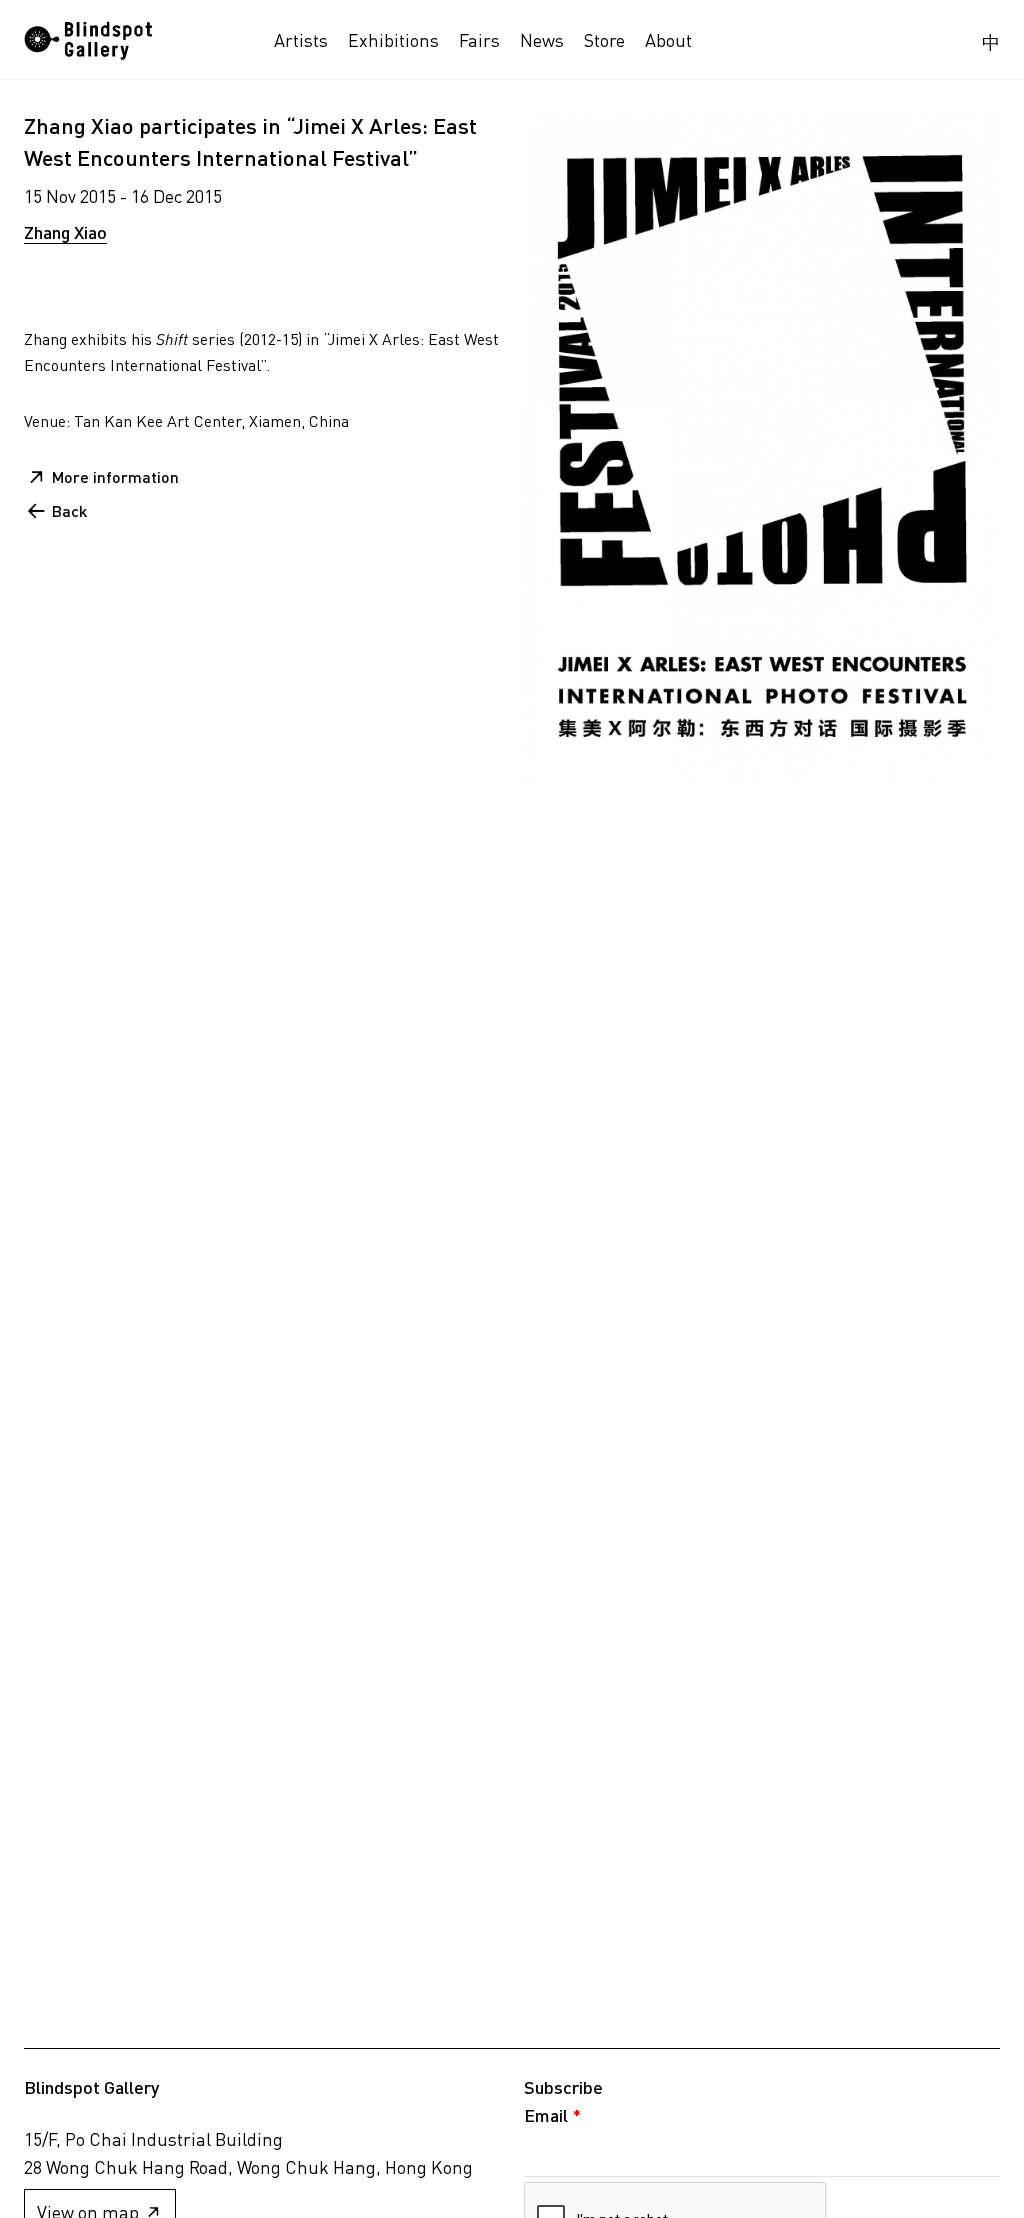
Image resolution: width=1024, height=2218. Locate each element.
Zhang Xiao (65, 232)
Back (69, 510)
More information (115, 476)
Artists (301, 40)
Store (604, 40)
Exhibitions (393, 40)
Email (553, 2115)
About (668, 40)
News (542, 40)
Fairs (479, 40)
